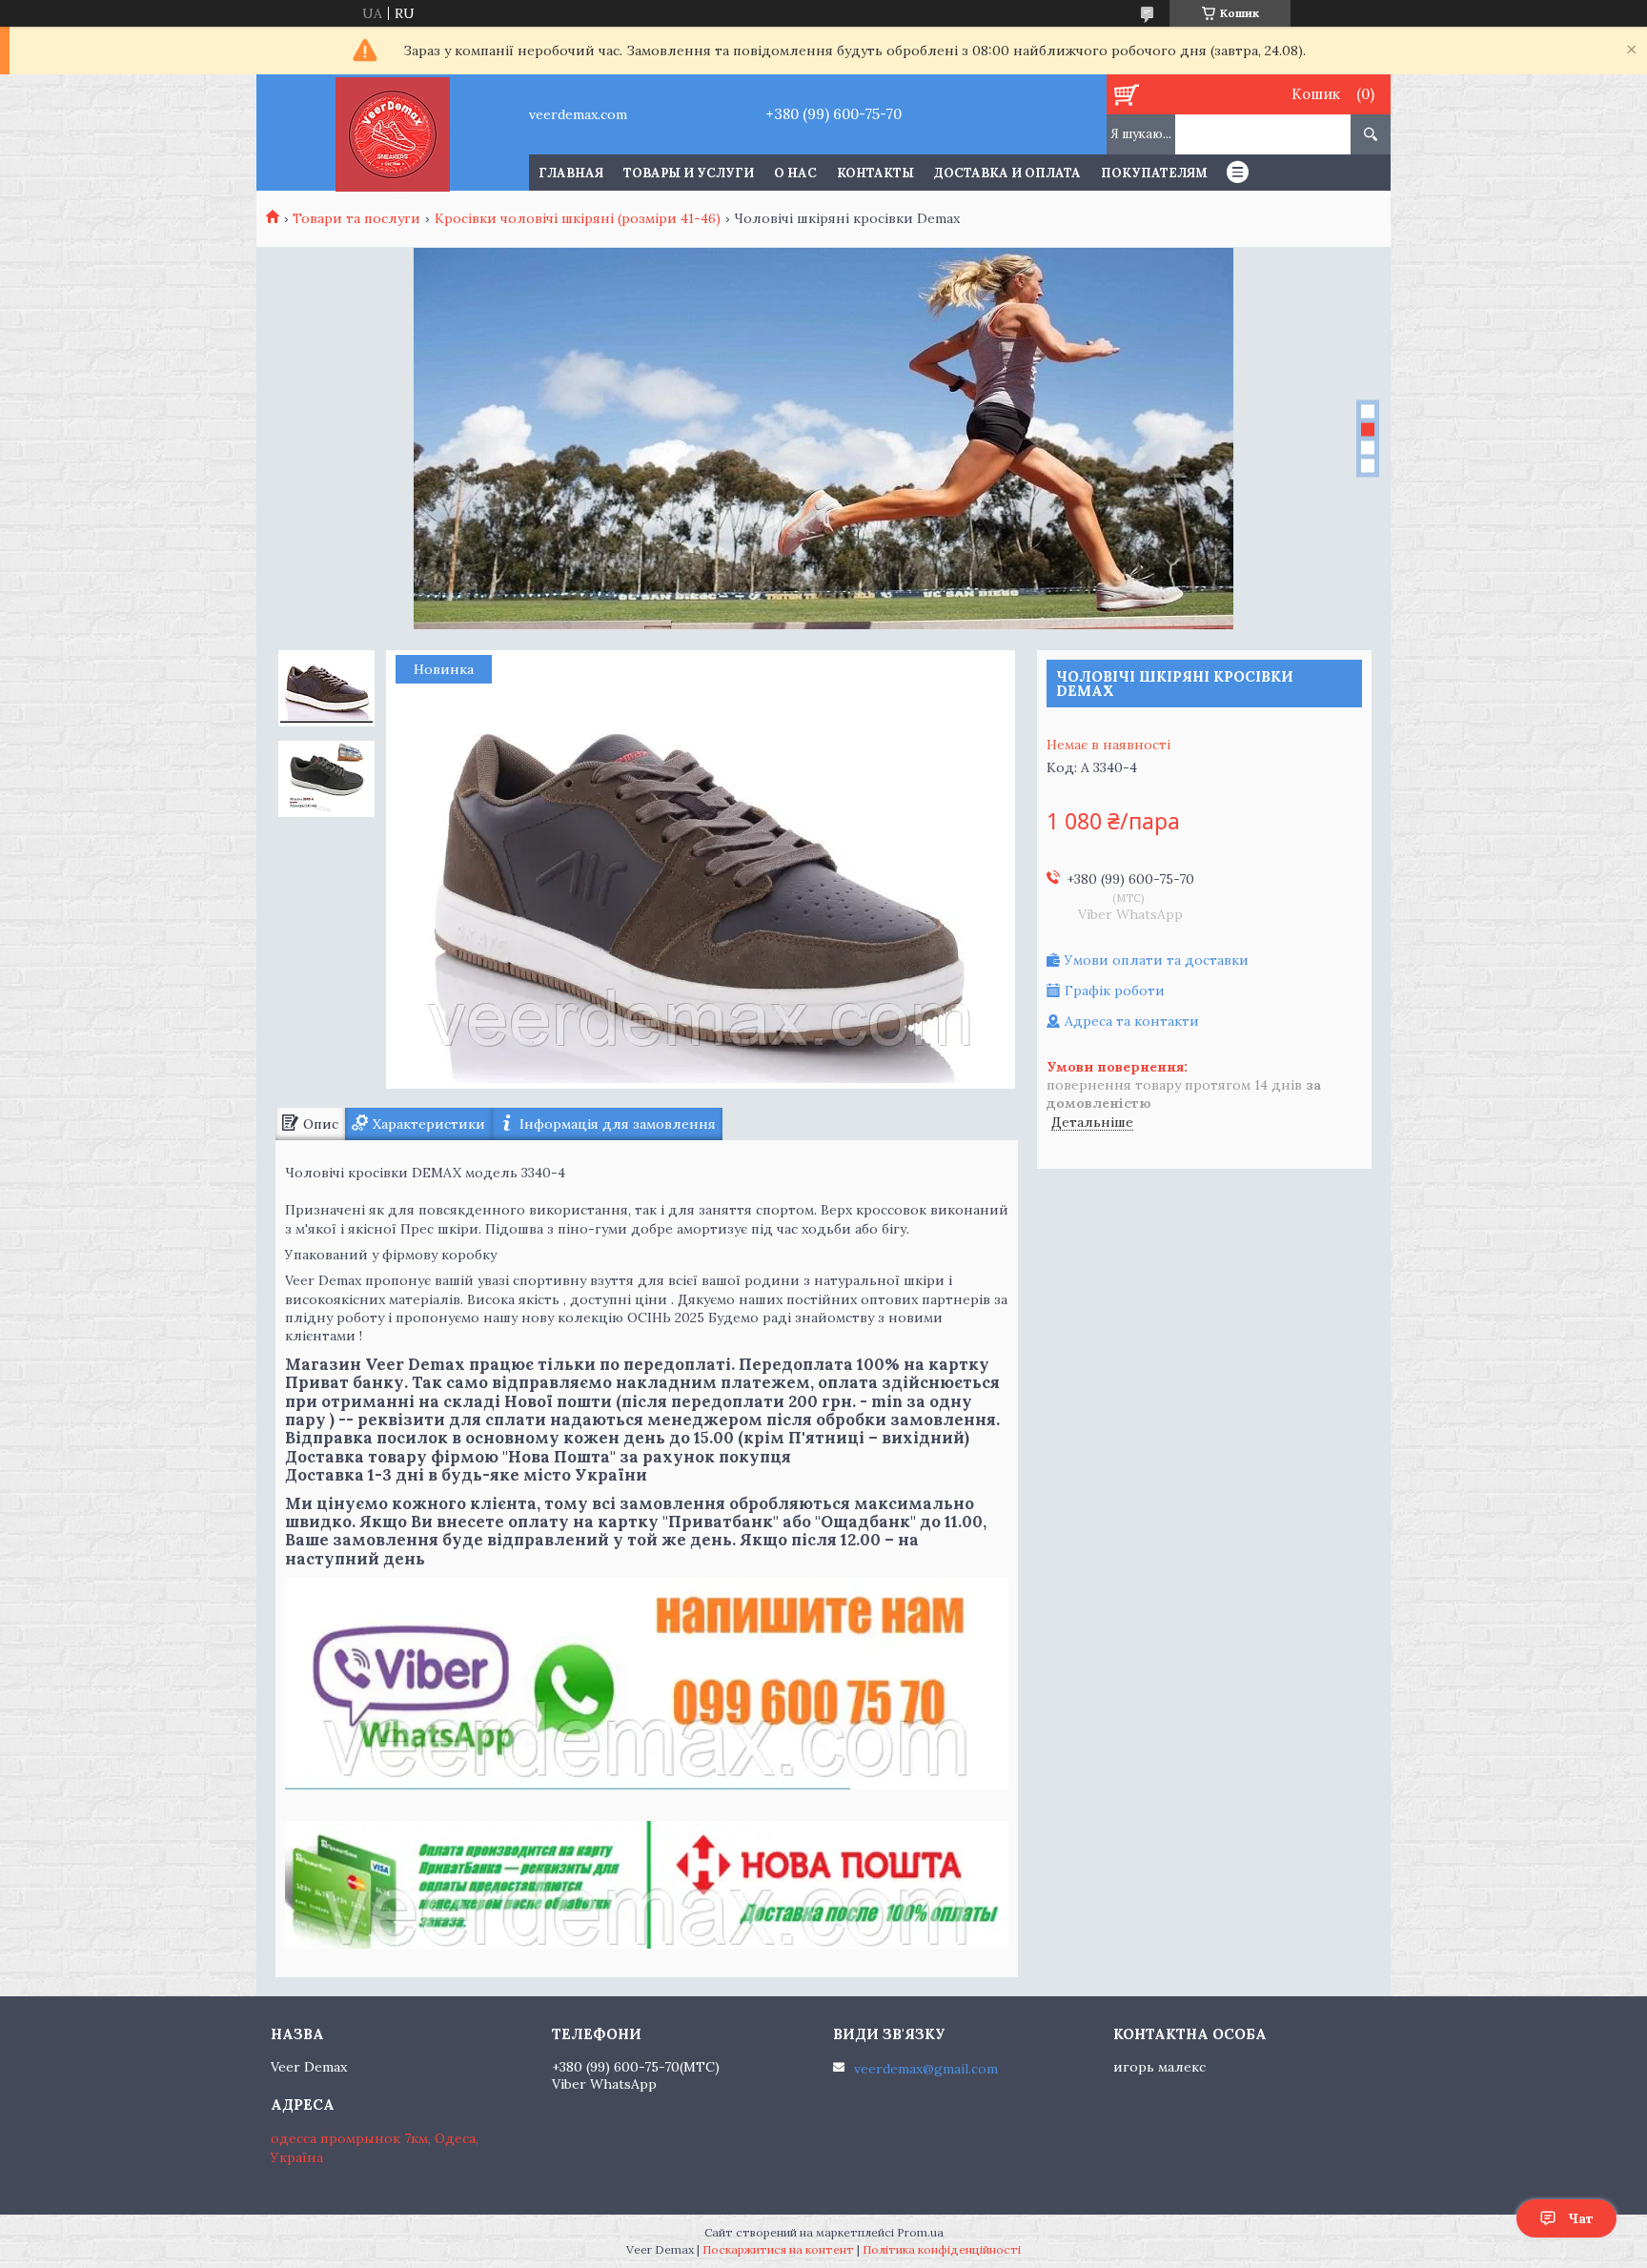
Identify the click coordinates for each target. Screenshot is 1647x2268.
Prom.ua (920, 2232)
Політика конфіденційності (942, 2249)
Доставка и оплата (1007, 173)
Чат (1581, 2218)
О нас (795, 173)
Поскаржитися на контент (778, 2249)
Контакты (875, 173)
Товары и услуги (689, 173)
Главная (571, 173)
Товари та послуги (356, 218)
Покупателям (1154, 173)
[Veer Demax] (392, 133)
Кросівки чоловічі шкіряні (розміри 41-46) (578, 218)
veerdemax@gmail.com (926, 2069)
